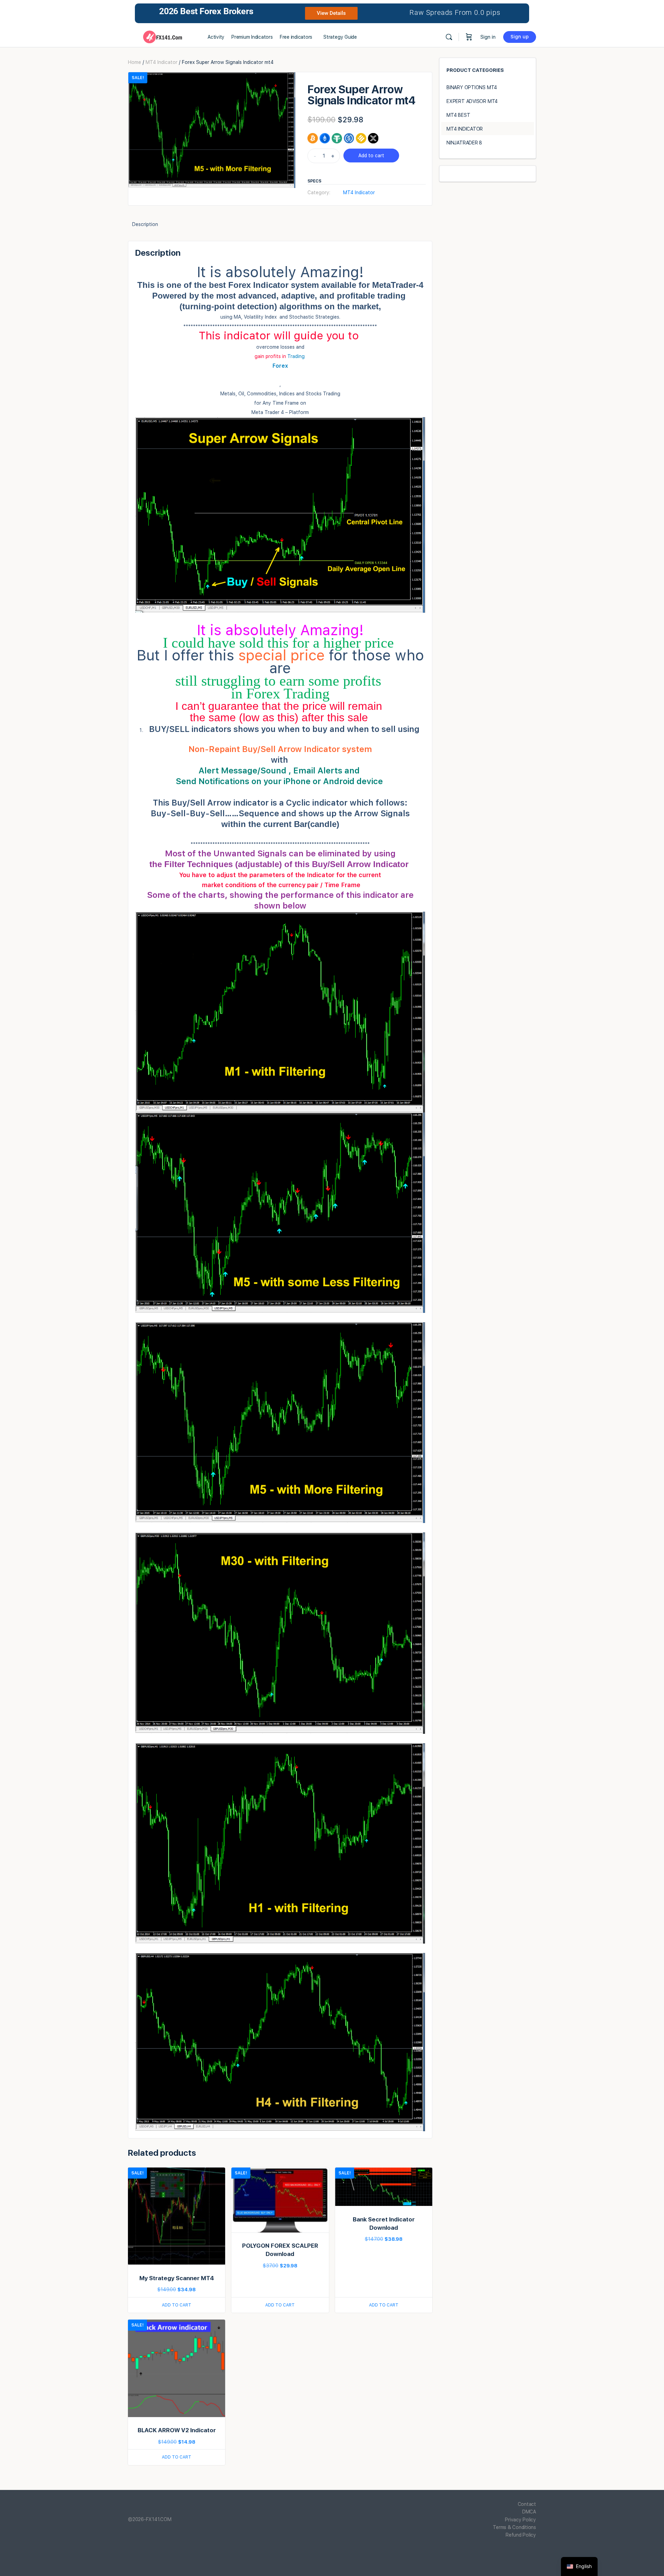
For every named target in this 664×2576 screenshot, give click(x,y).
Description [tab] (145, 224)
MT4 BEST (458, 115)
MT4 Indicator (162, 62)
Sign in (488, 37)
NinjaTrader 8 (464, 143)
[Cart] (469, 37)
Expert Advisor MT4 (472, 101)
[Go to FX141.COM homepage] (163, 36)
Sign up (520, 37)
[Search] (449, 37)
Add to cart (371, 156)
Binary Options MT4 (472, 87)
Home (135, 62)
